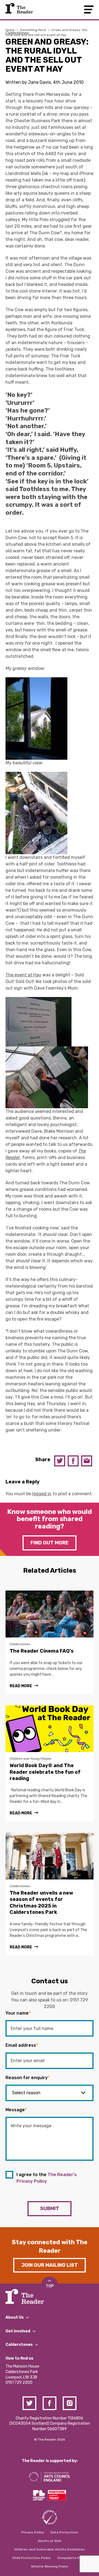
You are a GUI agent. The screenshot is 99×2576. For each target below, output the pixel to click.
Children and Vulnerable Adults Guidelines (50, 2549)
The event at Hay (23, 975)
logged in (42, 1494)
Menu (89, 9)
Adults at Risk (50, 2541)
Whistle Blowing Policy (50, 2566)
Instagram (70, 2403)
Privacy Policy (33, 2532)
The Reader (19, 8)
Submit (50, 2209)
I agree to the (47, 2178)
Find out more (50, 1543)
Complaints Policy (72, 2558)
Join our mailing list (50, 2265)
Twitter (60, 1461)
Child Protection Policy (31, 2558)
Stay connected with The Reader (50, 2246)
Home (10, 30)
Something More (33, 30)
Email (87, 1461)
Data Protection (64, 2532)
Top (50, 2286)
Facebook (73, 1461)
